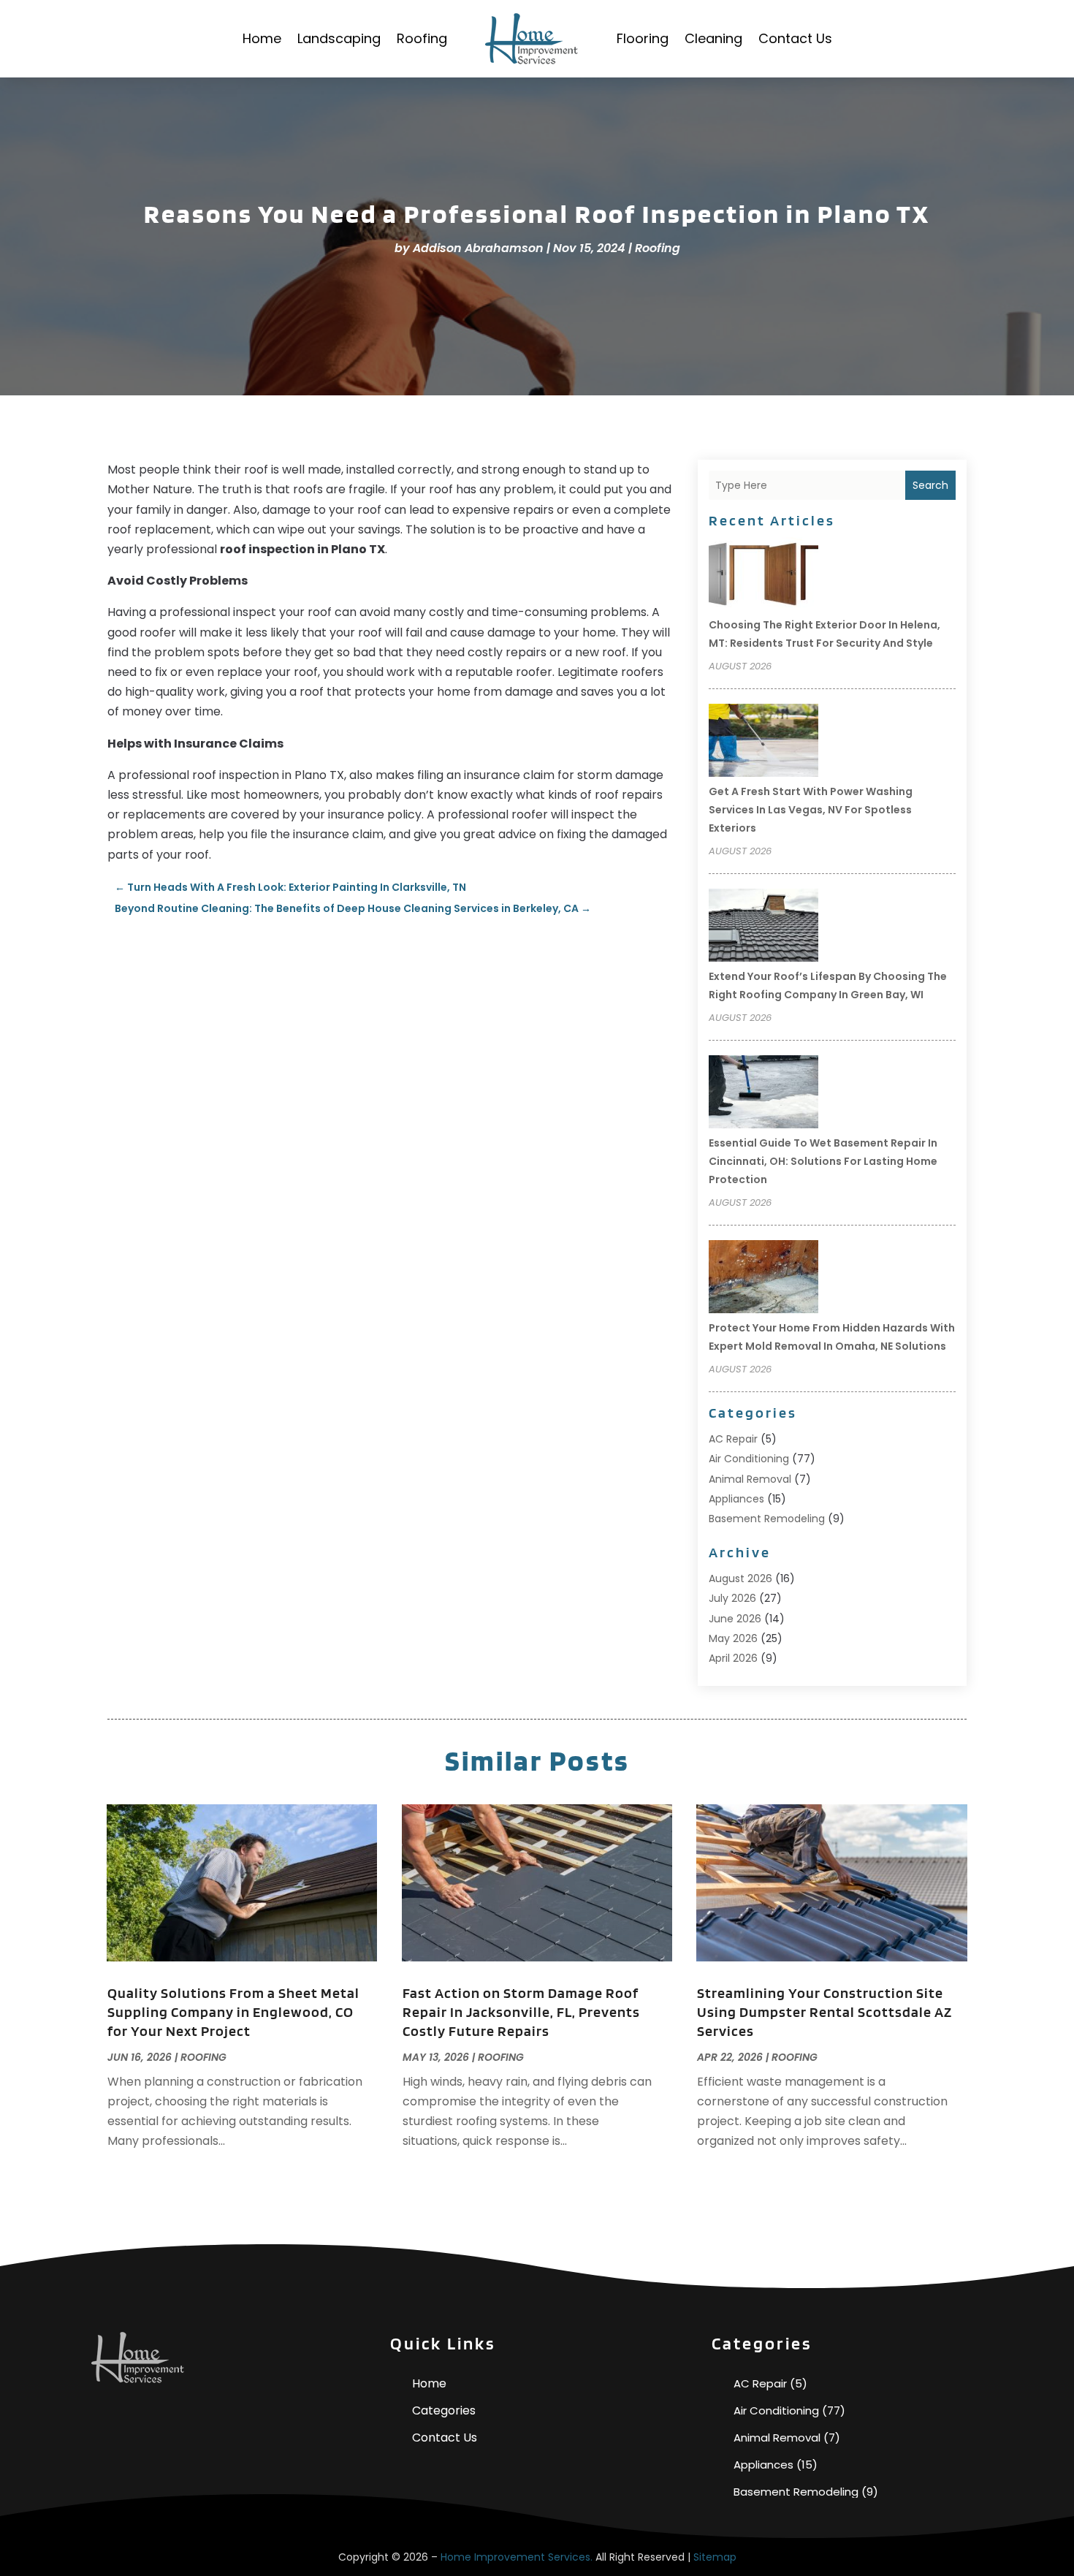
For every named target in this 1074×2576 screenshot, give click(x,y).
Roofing (422, 38)
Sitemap (715, 2557)
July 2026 (732, 1598)
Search (930, 485)
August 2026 (740, 1578)
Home (262, 38)
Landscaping (339, 38)
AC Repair (733, 1439)
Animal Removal (750, 1479)
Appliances (736, 1499)
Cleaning (713, 38)
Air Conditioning (749, 1459)
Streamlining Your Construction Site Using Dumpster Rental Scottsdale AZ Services (824, 2012)
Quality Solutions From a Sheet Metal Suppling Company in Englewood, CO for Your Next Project (233, 2012)
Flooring (643, 38)
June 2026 (735, 1619)
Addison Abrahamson (478, 248)
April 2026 (733, 1658)
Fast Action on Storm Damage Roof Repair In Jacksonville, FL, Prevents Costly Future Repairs (521, 2012)
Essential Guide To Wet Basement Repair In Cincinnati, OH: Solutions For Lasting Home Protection (823, 1161)
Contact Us (795, 38)
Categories (444, 2410)
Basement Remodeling (767, 1519)
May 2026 (733, 1638)
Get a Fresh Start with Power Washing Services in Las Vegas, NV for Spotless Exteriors (811, 810)
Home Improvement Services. (517, 2557)
